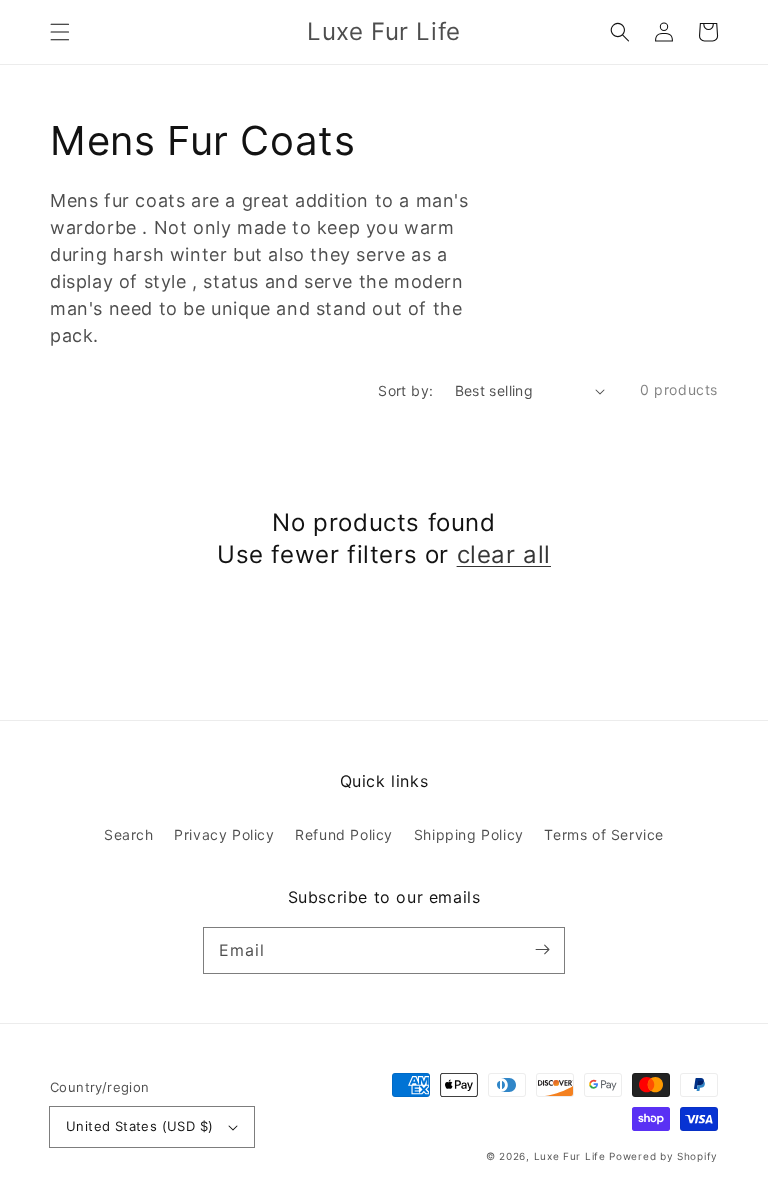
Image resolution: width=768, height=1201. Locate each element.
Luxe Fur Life (570, 1156)
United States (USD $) (139, 1126)
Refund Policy (344, 834)
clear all (504, 554)
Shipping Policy (469, 834)
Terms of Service (604, 834)
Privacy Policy (224, 834)
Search (129, 834)
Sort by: (405, 390)
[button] (60, 32)
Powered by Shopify (663, 1156)
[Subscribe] (542, 950)
